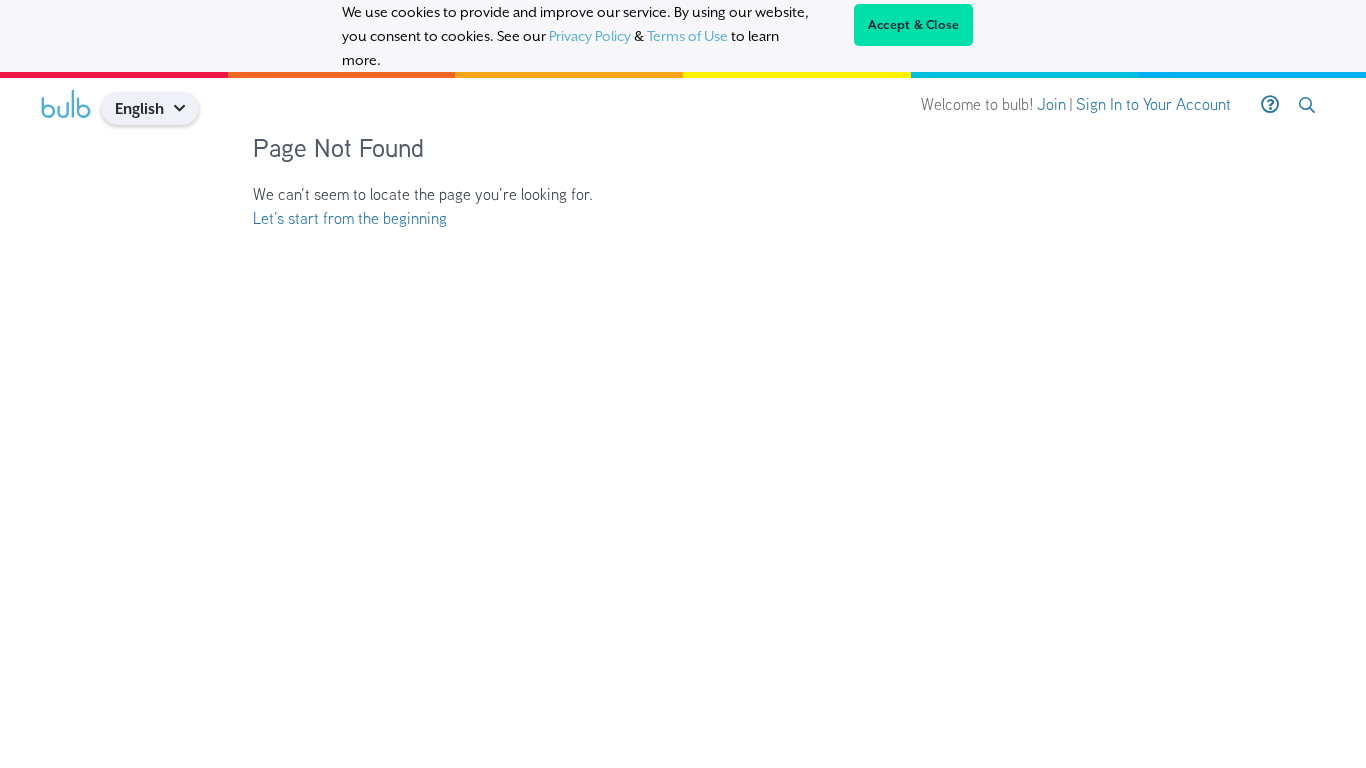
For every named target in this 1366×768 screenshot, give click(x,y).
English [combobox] (139, 108)
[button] (187, 108)
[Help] (1270, 105)
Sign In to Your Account (1153, 104)
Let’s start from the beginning (350, 218)
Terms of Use (687, 36)
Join (1051, 104)
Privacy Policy (590, 36)
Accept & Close (914, 25)
